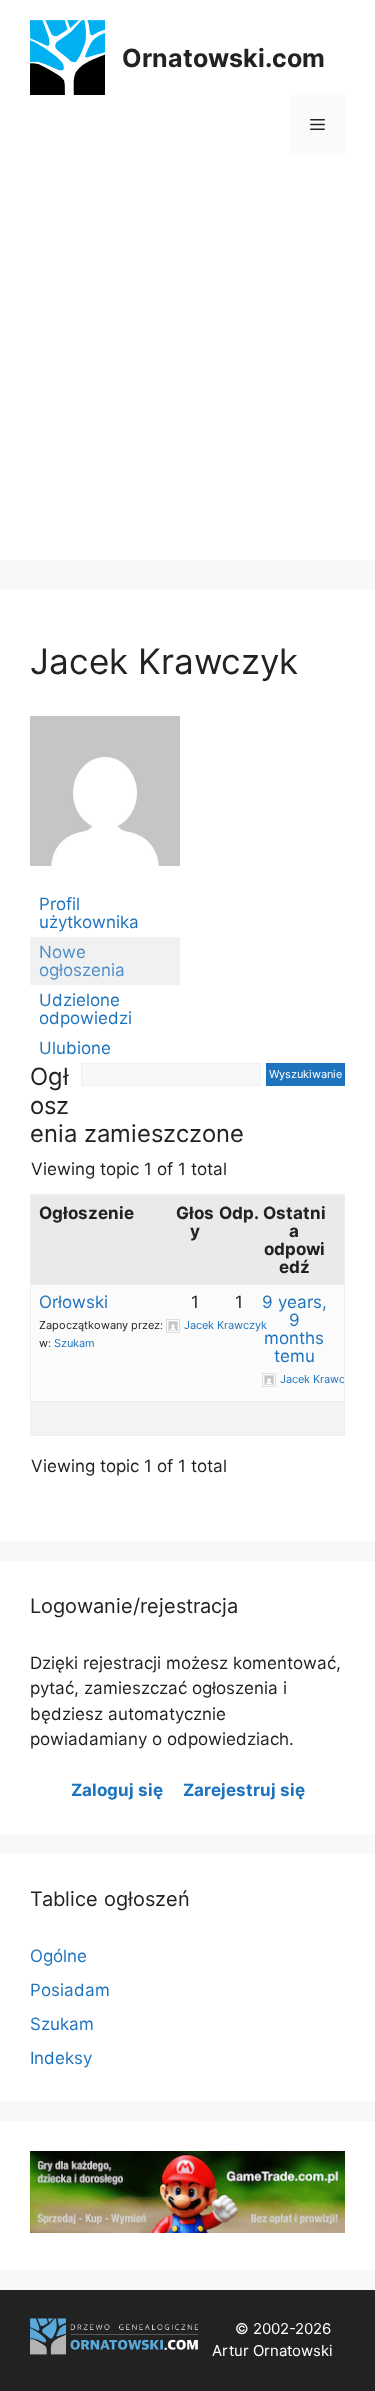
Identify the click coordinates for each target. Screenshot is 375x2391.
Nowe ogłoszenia (82, 961)
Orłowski (73, 1302)
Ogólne (58, 1956)
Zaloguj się (117, 1790)
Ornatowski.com (223, 58)
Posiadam (70, 1990)
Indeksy (61, 2058)
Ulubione (75, 1048)
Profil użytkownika (89, 913)
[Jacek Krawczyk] (105, 880)
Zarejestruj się (244, 1790)
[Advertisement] (187, 372)
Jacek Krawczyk (164, 661)
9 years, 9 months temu (294, 1329)
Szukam (74, 1343)
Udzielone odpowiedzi (85, 1009)
